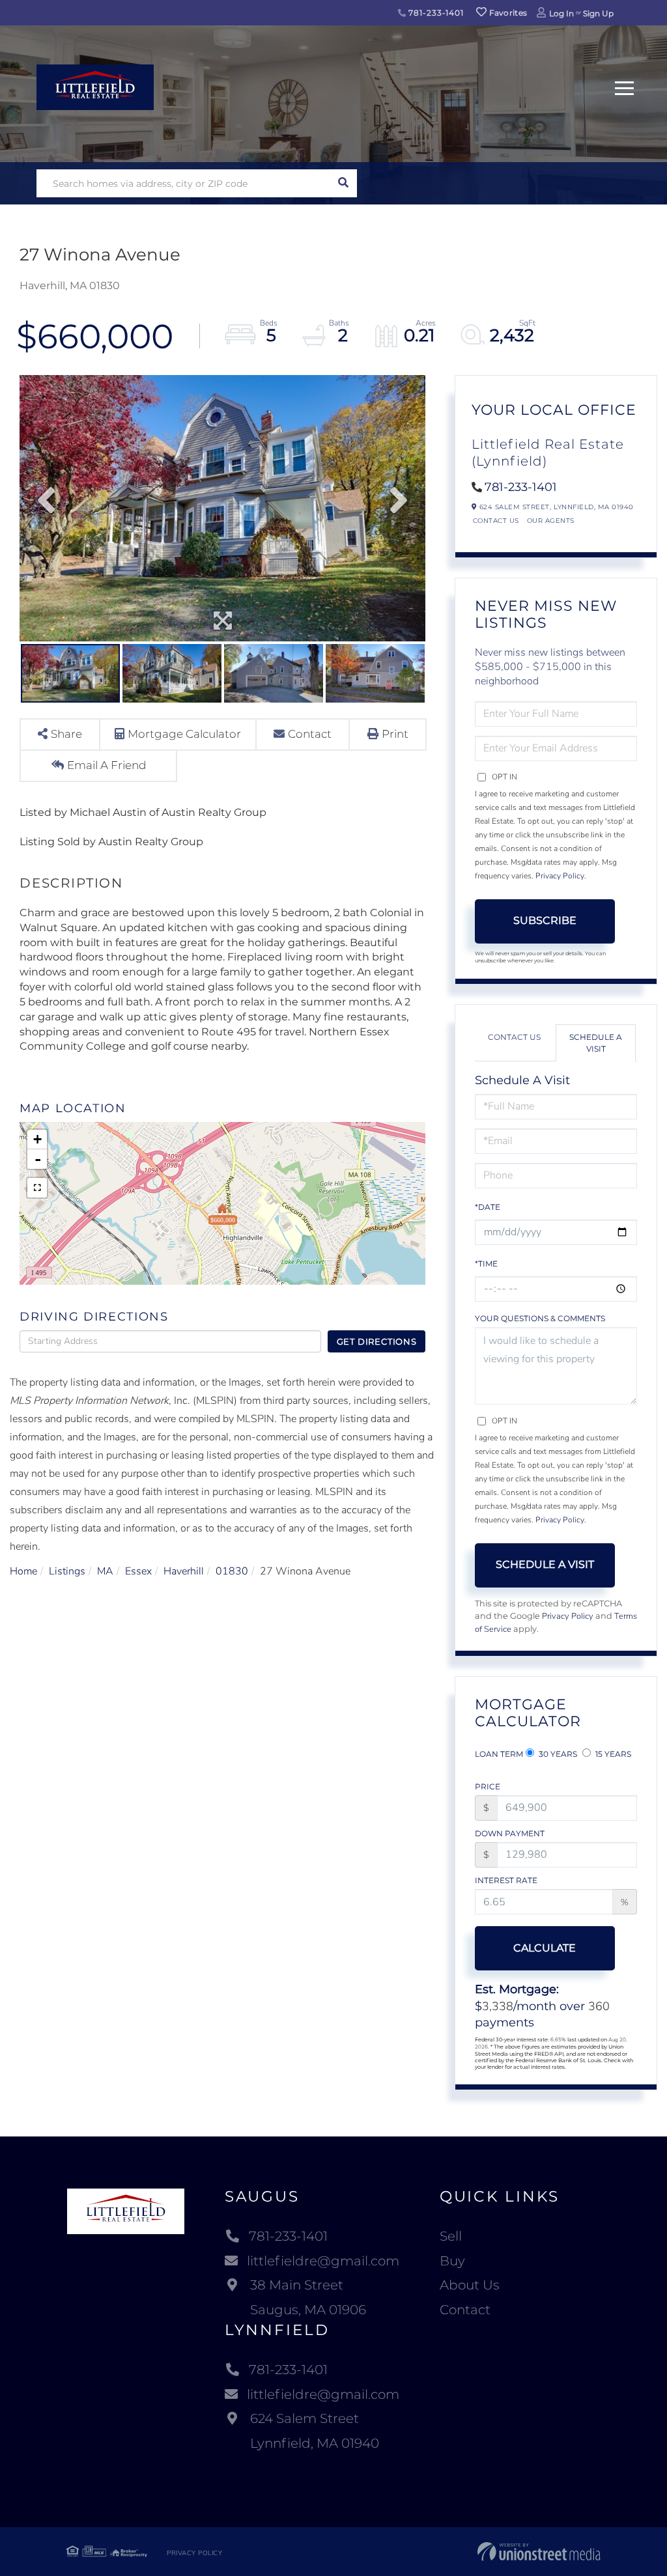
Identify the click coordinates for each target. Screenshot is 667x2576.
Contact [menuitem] (465, 2310)
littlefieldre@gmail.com (323, 2261)
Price (488, 1786)
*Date (488, 1207)
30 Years (557, 1754)
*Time (486, 1264)
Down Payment (510, 1833)
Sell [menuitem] (451, 2236)
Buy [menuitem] (452, 2261)
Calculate (545, 1948)
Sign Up (598, 13)
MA (105, 1571)
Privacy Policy (560, 876)
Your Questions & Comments (540, 1318)
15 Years (612, 1754)
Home (23, 1571)
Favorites (507, 13)
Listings (67, 1571)
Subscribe (545, 920)
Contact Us (496, 521)
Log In (561, 13)
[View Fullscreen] (37, 1188)
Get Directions (377, 1341)
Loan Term (499, 1754)
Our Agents (551, 521)
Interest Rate (506, 1880)
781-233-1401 (435, 13)
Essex (138, 1571)
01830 (232, 1571)
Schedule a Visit (596, 1043)
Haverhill (184, 1571)
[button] (343, 183)
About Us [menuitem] (470, 2285)
